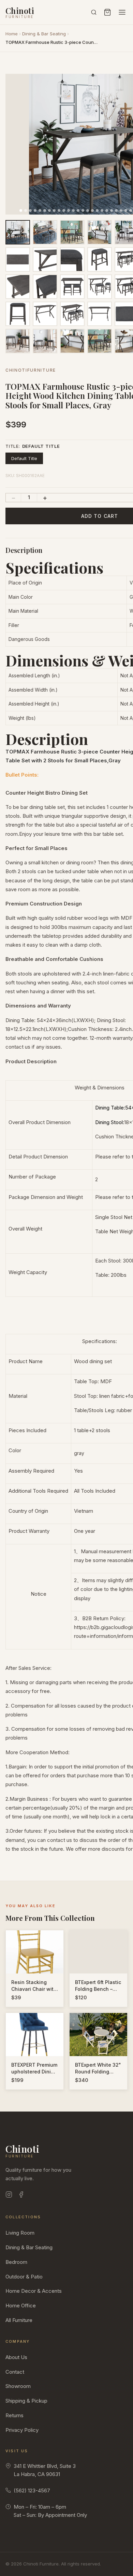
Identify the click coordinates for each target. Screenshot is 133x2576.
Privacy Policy (22, 2430)
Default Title (24, 458)
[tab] (21, 210)
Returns (14, 2415)
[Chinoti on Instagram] (9, 2196)
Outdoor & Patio (24, 2277)
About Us (16, 2357)
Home (12, 34)
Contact (15, 2372)
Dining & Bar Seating (44, 34)
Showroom (18, 2386)
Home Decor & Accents (34, 2291)
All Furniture (19, 2320)
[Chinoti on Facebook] (21, 2196)
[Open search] (94, 12)
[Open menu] (122, 12)
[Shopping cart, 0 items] (107, 12)
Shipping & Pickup (26, 2401)
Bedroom (16, 2262)
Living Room (20, 2233)
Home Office (21, 2306)
